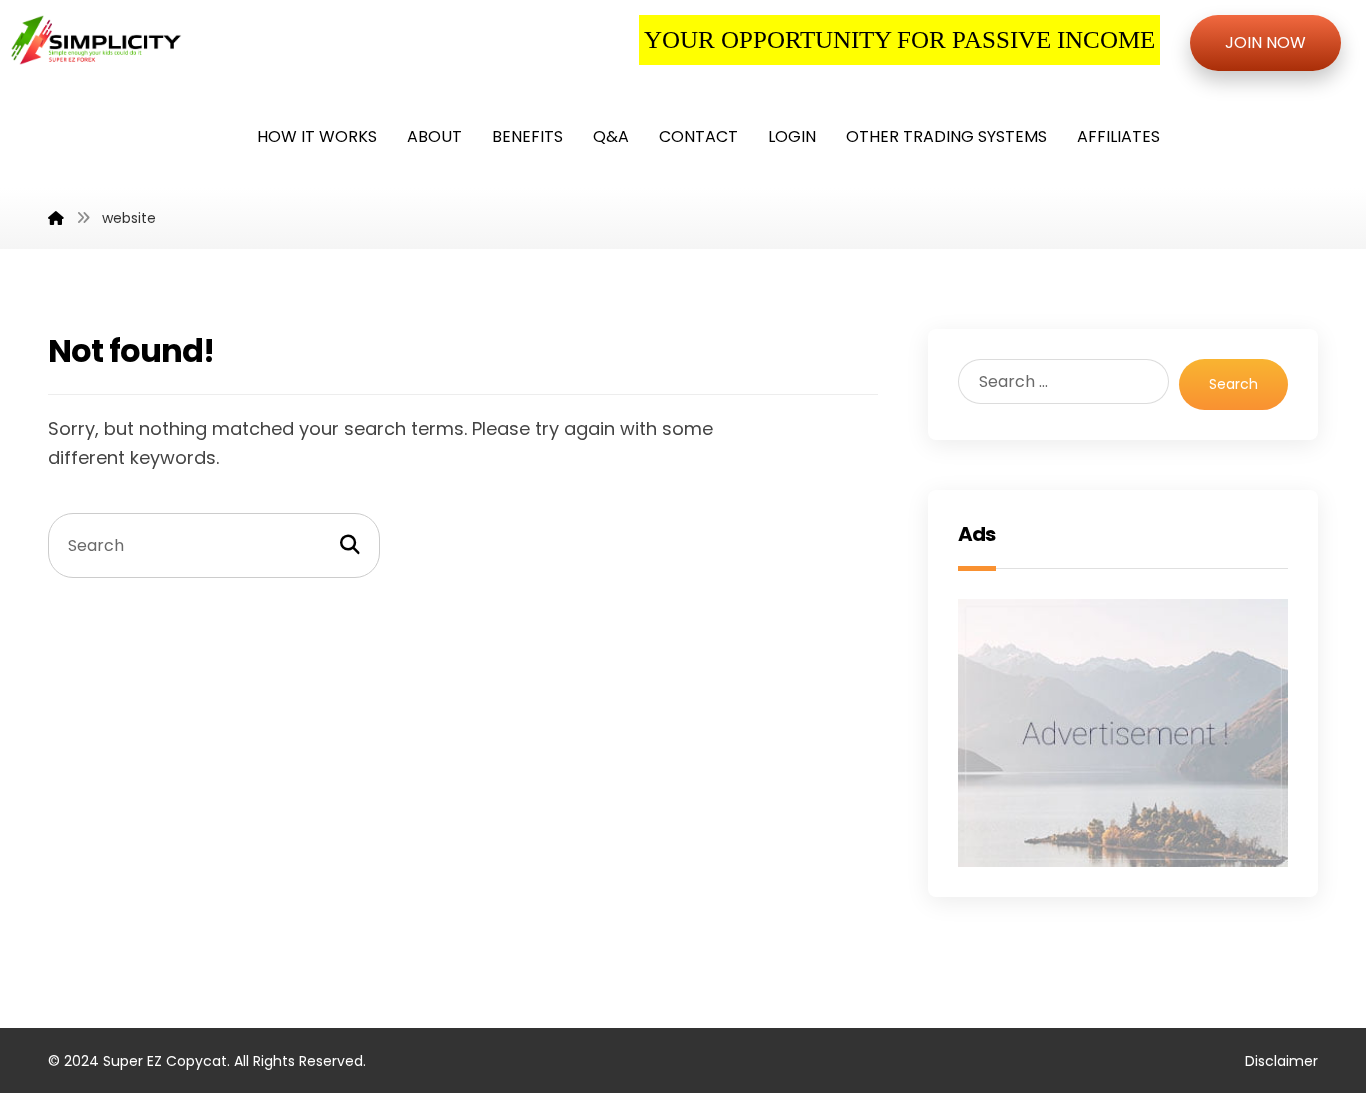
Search (1233, 384)
